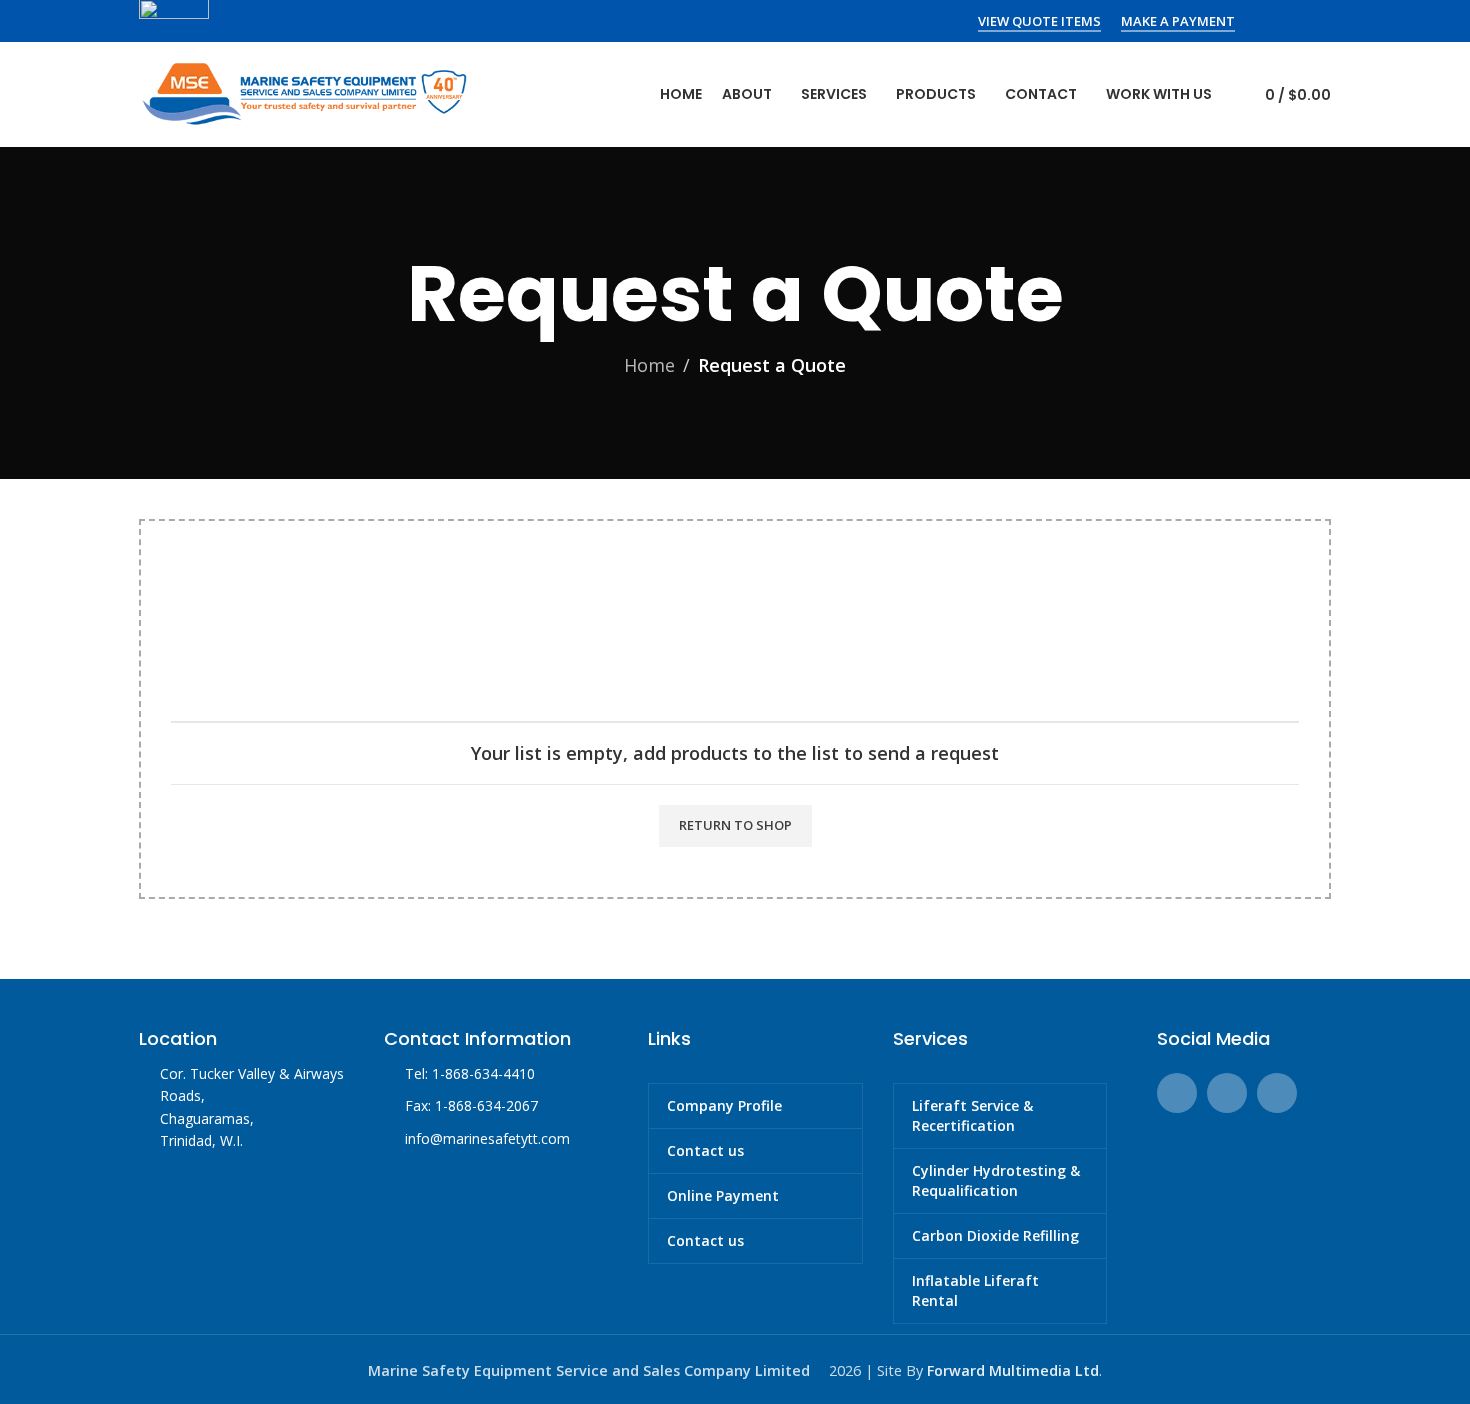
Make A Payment (1178, 22)
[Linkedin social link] (1318, 21)
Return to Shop (735, 825)
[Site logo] (304, 92)
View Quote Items (1039, 22)
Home (649, 365)
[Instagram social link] (1292, 21)
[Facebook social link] (1267, 21)
